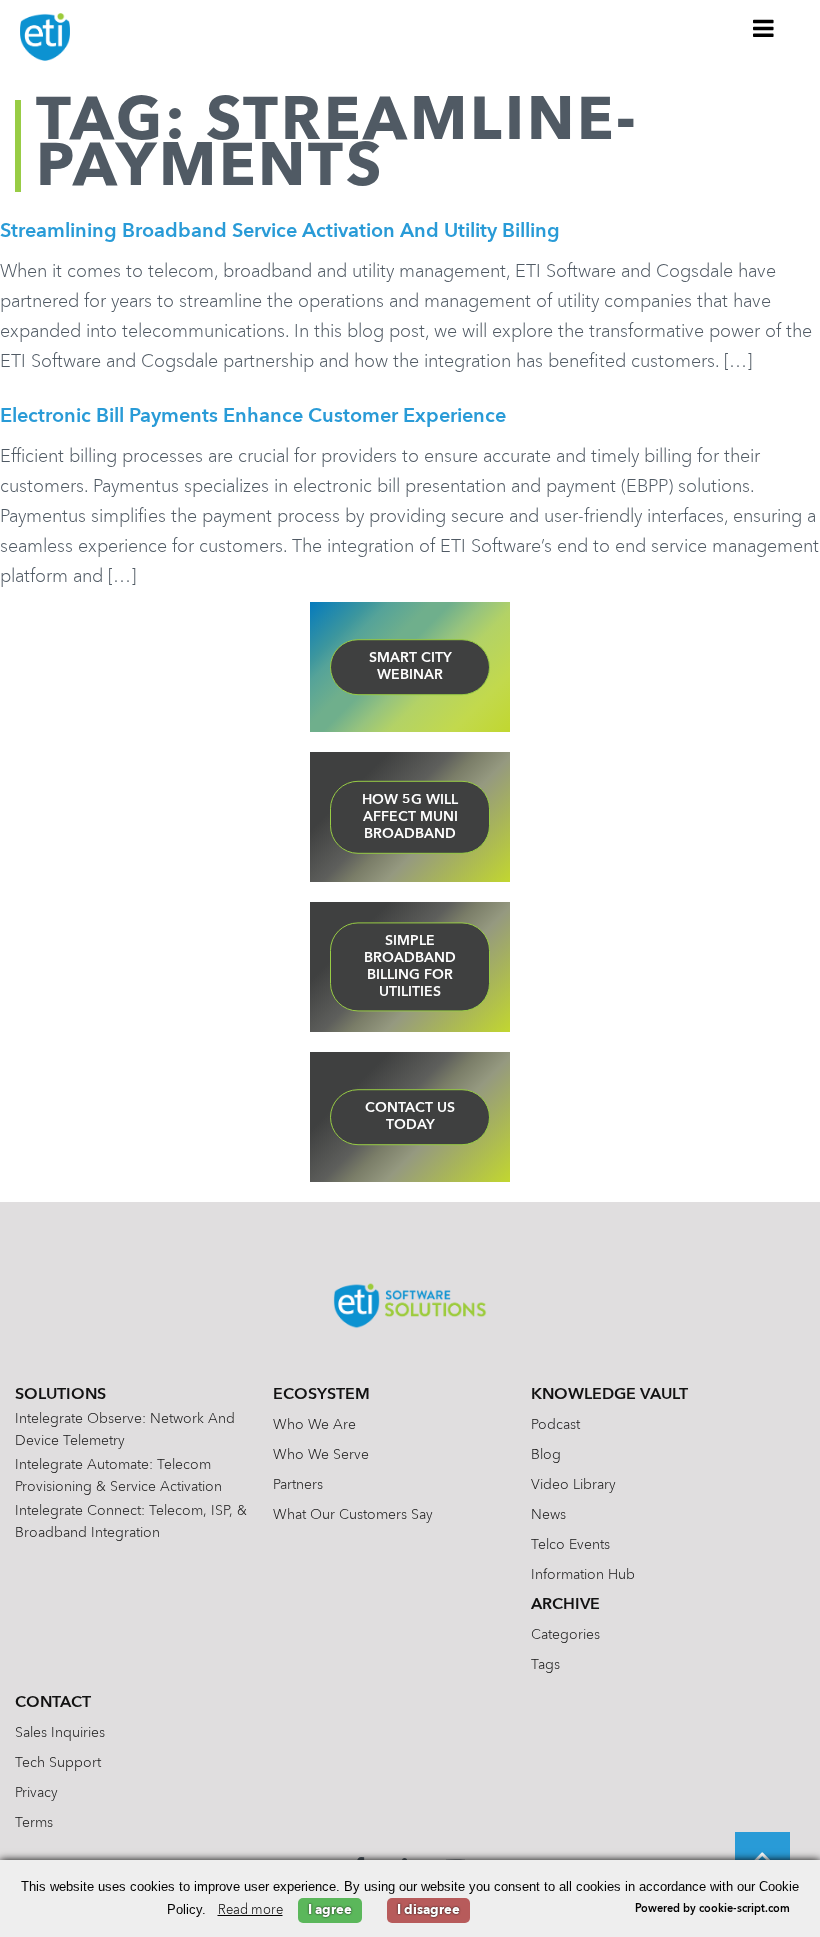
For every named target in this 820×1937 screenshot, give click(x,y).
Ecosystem (321, 1395)
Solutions (60, 1395)
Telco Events (570, 1545)
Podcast (555, 1425)
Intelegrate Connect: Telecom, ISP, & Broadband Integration (131, 1522)
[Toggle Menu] (764, 28)
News (548, 1515)
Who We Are (314, 1425)
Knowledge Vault (609, 1395)
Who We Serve (321, 1455)
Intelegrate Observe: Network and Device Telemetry (125, 1430)
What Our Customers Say (353, 1515)
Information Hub (583, 1575)
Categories (565, 1635)
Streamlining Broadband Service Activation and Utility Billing (280, 232)
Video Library (573, 1485)
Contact (53, 1703)
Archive (565, 1605)
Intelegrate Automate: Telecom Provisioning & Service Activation (118, 1476)
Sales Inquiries (60, 1733)
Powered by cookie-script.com (712, 1909)
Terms (34, 1823)
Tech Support (58, 1763)
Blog (546, 1455)
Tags (545, 1665)
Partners (298, 1485)
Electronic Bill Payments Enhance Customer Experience (253, 417)
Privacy (36, 1793)
